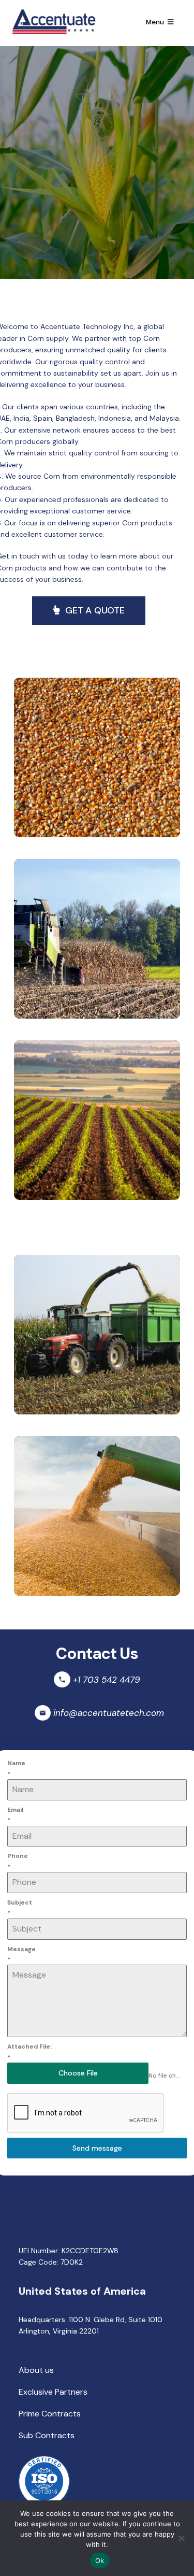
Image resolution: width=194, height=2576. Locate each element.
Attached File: (29, 2052)
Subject (20, 1908)
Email (15, 1815)
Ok (100, 2560)
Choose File (78, 2073)
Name (16, 1768)
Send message (97, 2148)
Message (21, 1954)
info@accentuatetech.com (109, 1713)
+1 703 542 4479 (107, 1680)
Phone (18, 1861)
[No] (181, 2538)
